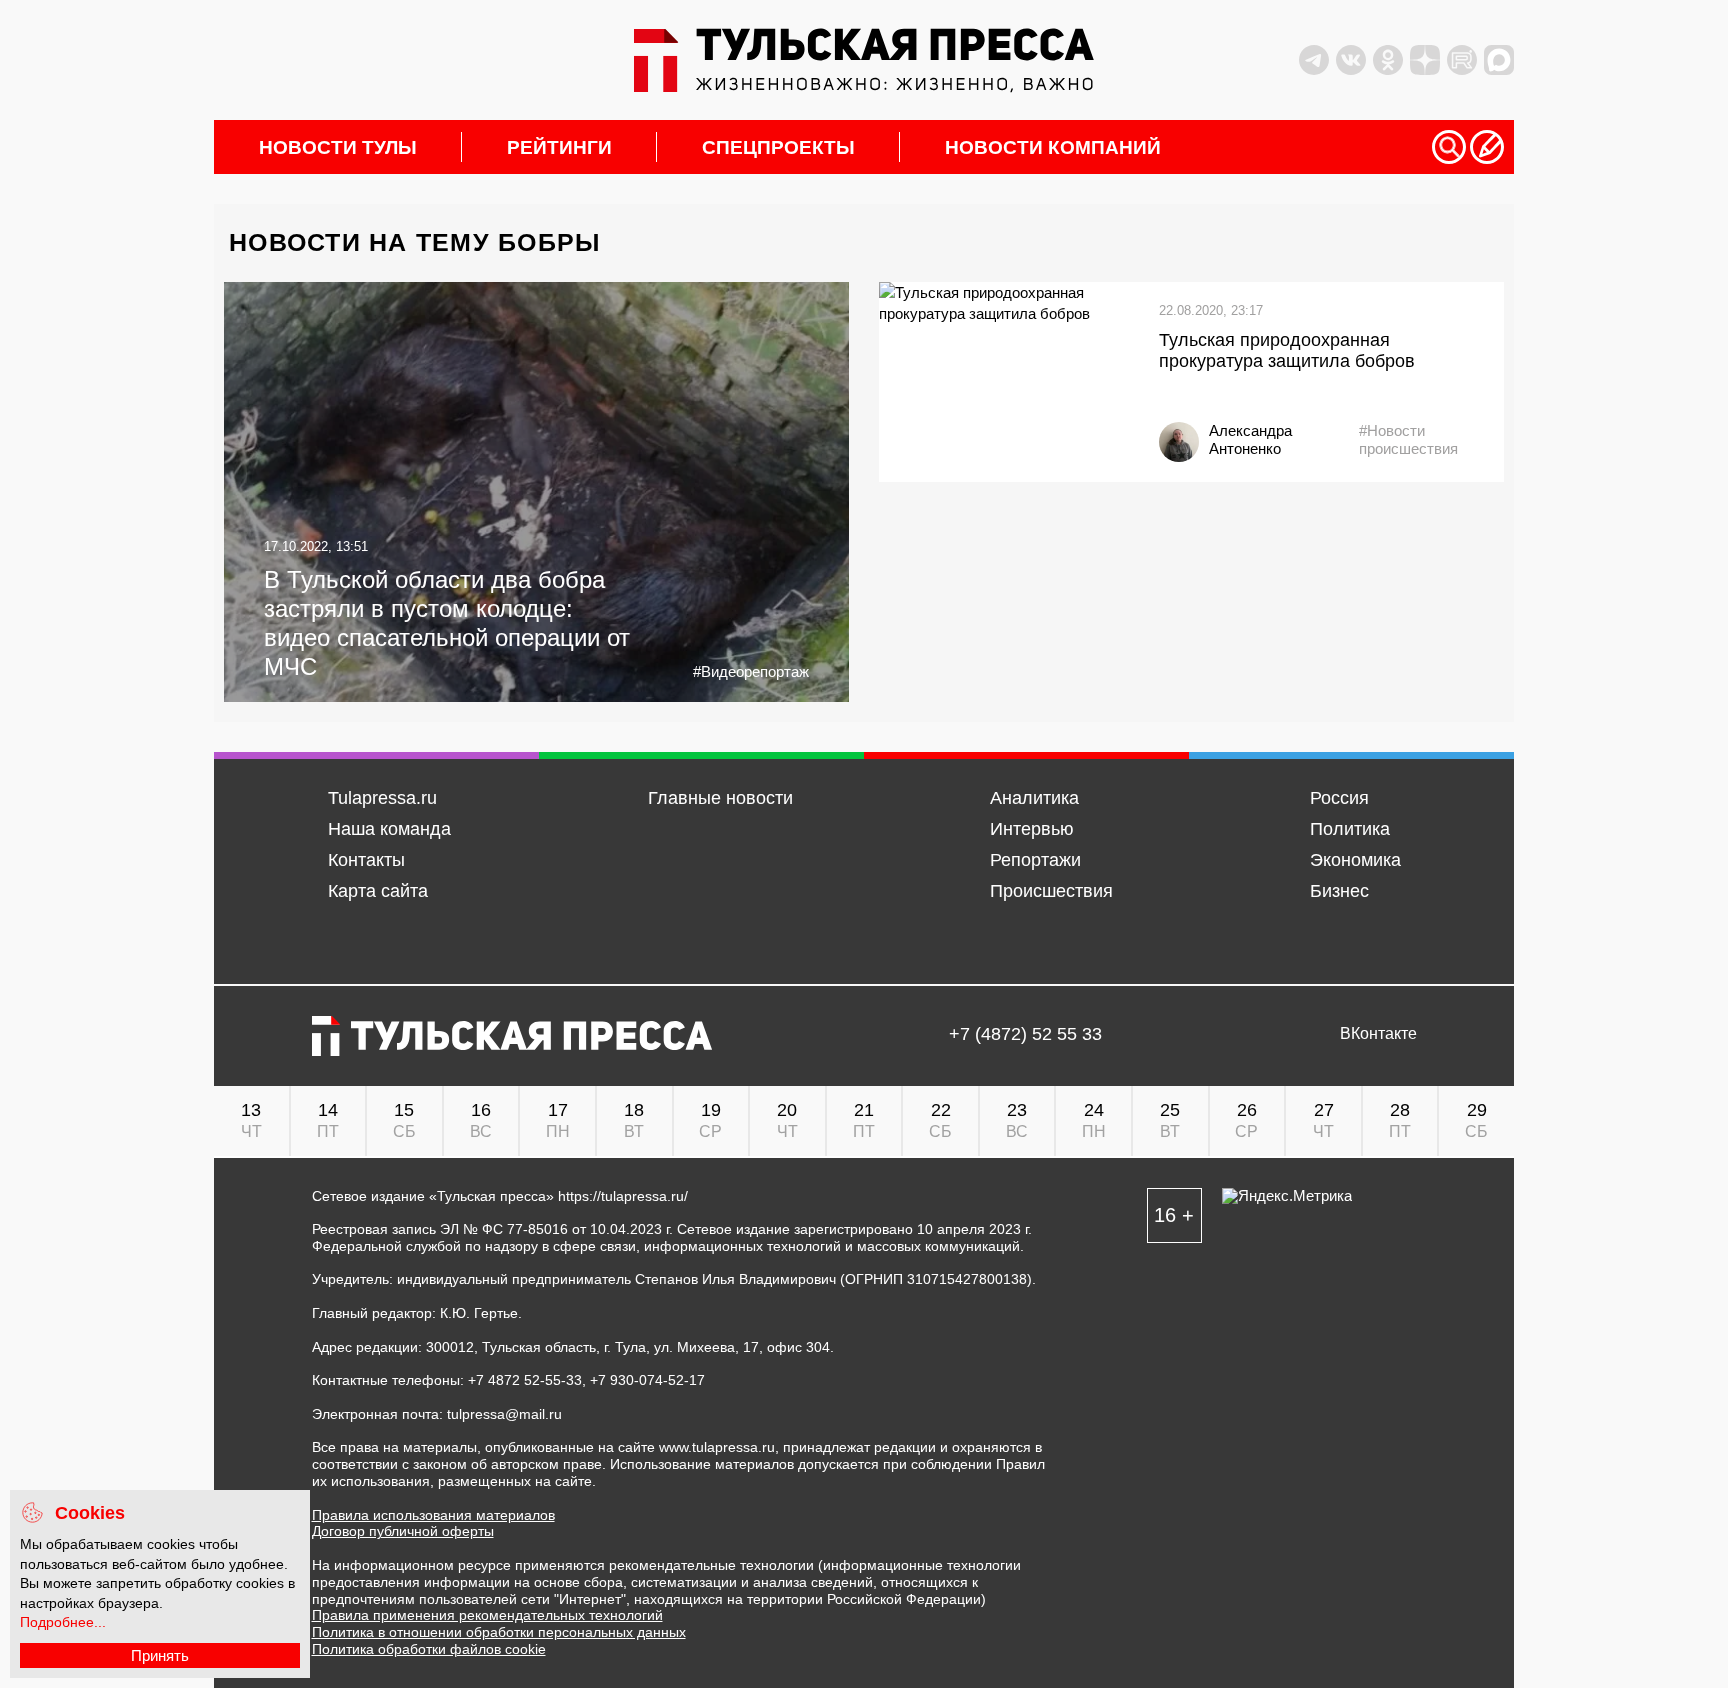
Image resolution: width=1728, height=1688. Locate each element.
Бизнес (1339, 891)
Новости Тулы (338, 147)
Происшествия (1051, 891)
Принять (160, 1655)
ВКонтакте (1378, 1034)
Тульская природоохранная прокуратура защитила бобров (1287, 351)
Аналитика (1034, 798)
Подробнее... (63, 1622)
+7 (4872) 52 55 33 (1025, 1034)
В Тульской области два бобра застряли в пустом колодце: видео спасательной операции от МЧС (447, 622)
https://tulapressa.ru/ (623, 1196)
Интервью (1032, 829)
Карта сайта (378, 891)
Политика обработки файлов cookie (429, 1649)
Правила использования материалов (433, 1515)
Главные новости (720, 798)
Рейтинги (559, 147)
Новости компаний (1053, 147)
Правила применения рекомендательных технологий (487, 1615)
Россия (1339, 798)
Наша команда (389, 829)
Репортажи (1035, 860)
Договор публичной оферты (403, 1531)
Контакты (366, 860)
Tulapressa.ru (382, 798)
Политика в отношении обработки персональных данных (499, 1632)
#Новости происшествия (1408, 439)
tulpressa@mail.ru (504, 1414)
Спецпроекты (778, 147)
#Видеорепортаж (751, 671)
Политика (1350, 829)
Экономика (1355, 860)
